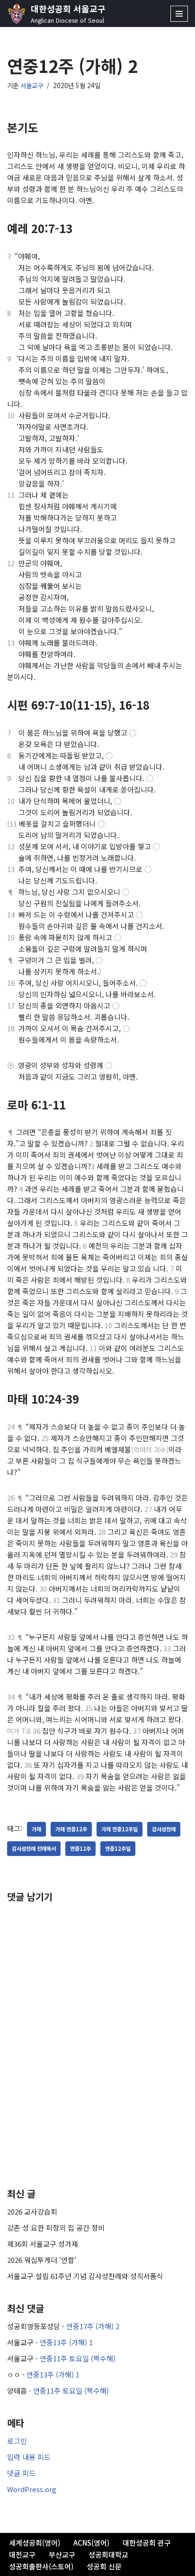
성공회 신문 (104, 2566)
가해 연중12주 (71, 1829)
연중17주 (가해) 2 (93, 2326)
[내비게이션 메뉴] (179, 14)
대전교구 (22, 2554)
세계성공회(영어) (35, 2543)
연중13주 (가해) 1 (66, 2342)
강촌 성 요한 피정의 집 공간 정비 (56, 2228)
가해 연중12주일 (120, 1829)
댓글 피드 (21, 2473)
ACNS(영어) (91, 2543)
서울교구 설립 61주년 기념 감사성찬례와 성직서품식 (85, 2276)
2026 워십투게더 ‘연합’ (42, 2260)
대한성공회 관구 (147, 2543)
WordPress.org (32, 2489)
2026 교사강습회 (32, 2211)
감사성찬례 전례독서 (34, 1848)
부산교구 (62, 2554)
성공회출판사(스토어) (41, 2566)
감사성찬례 (164, 1829)
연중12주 (80, 1848)
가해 (36, 1829)
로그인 (17, 2441)
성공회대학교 (108, 2554)
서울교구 (32, 85)
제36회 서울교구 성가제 (43, 2244)
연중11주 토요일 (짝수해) (78, 2358)
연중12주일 (118, 1848)
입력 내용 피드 (29, 2457)
